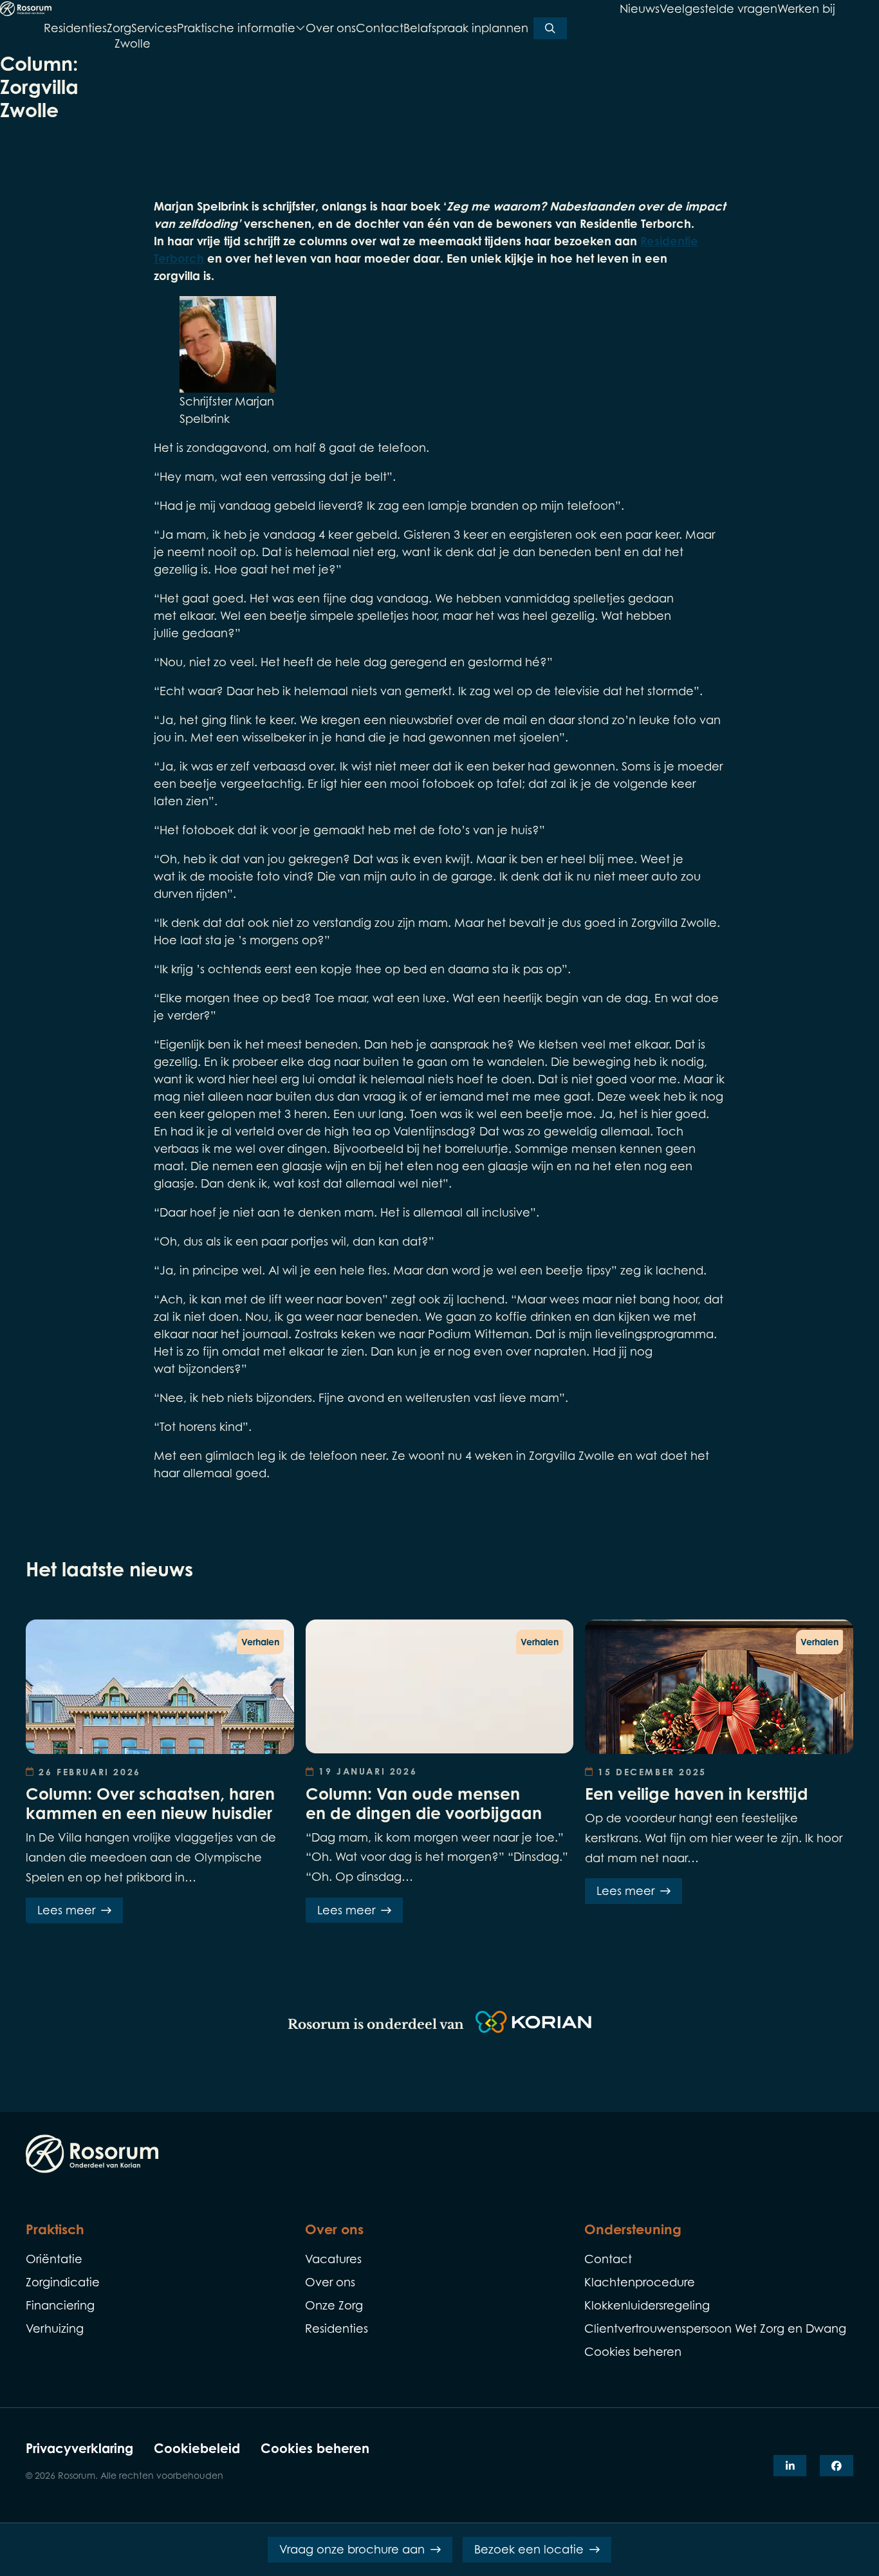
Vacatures (333, 2259)
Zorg (119, 28)
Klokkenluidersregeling (647, 2305)
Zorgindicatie (63, 2282)
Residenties (75, 28)
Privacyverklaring (79, 2448)
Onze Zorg (334, 2305)
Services (154, 28)
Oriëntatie (54, 2259)
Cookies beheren (315, 2448)
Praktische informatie (236, 29)
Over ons (331, 28)
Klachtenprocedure (640, 2282)
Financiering (60, 2305)
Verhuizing (55, 2329)
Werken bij (806, 9)
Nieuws (640, 9)
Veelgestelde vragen (718, 9)
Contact (380, 28)
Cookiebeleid (197, 2448)
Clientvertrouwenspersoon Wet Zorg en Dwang (715, 2329)
